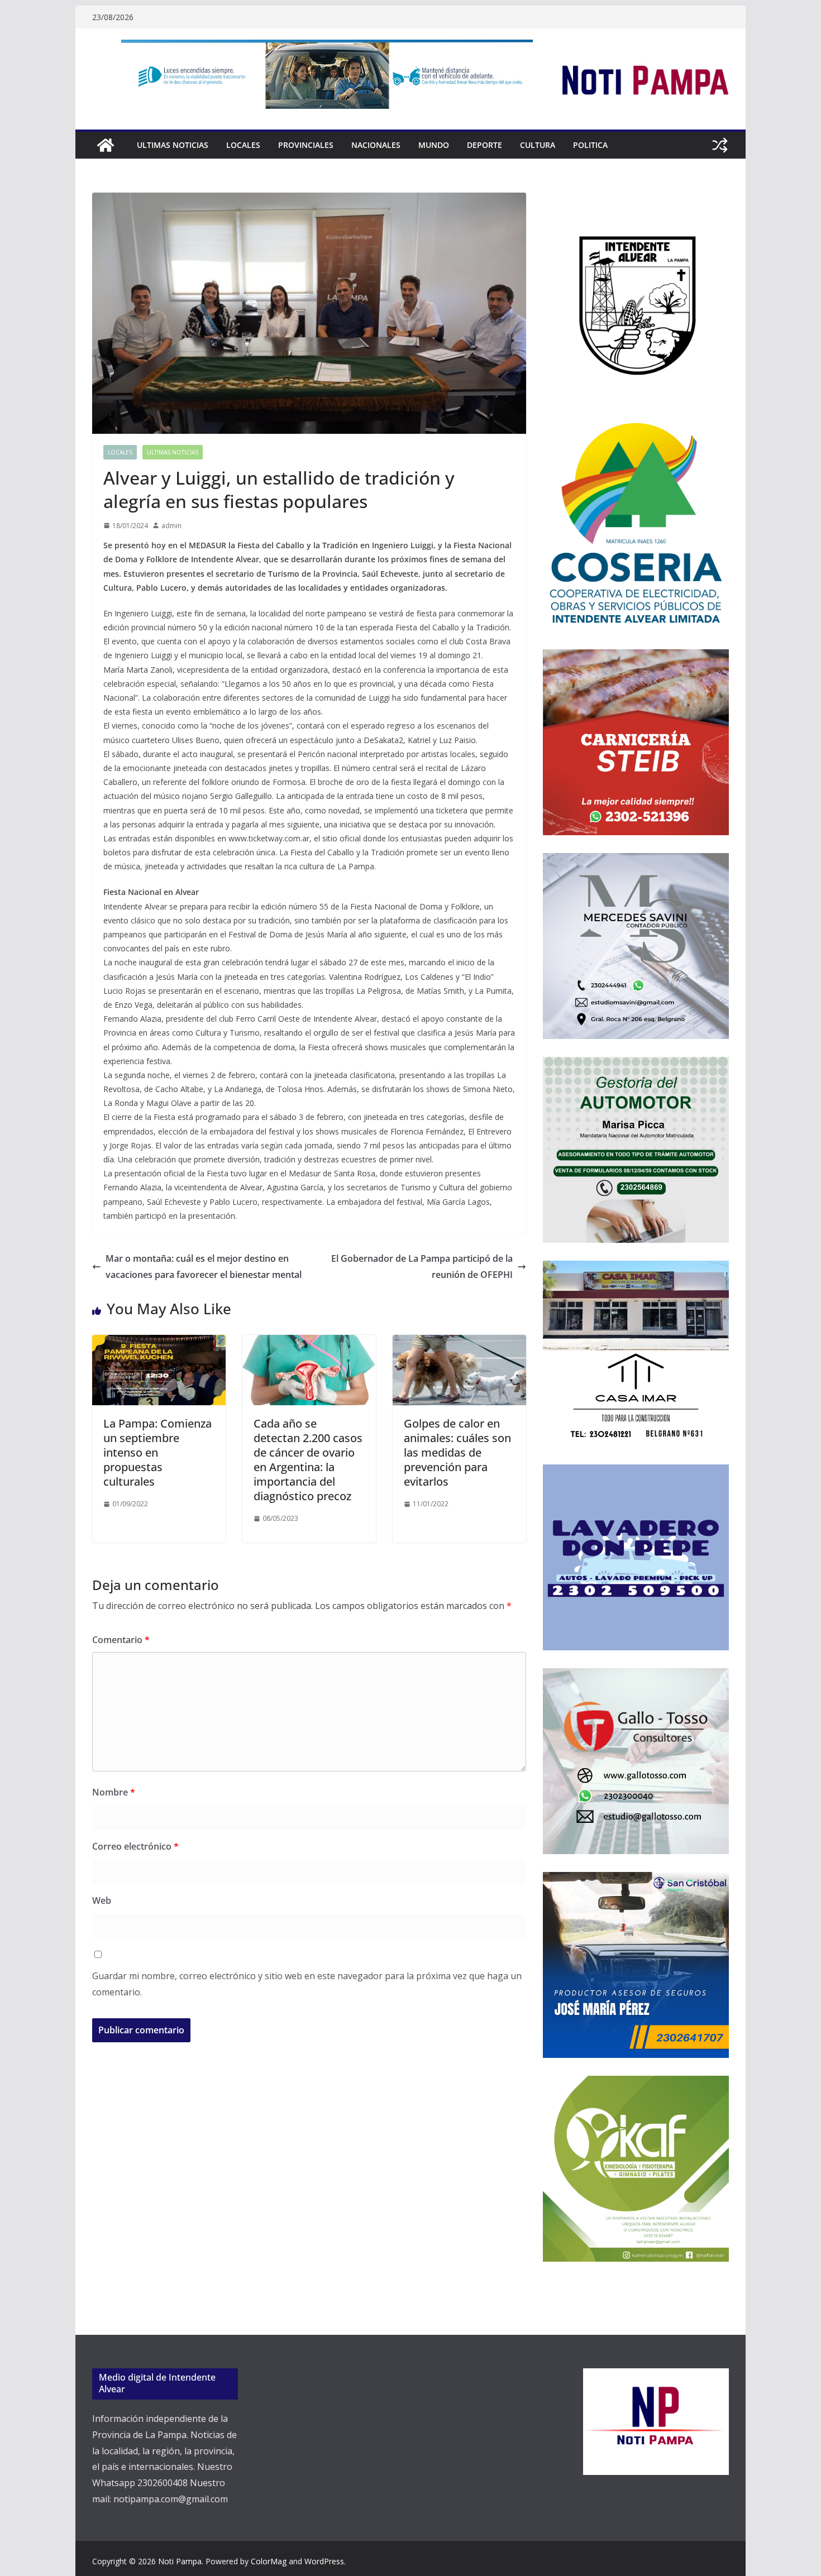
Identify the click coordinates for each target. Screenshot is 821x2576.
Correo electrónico (135, 1846)
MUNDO (434, 145)
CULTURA (538, 145)
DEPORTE (485, 145)
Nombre (114, 1792)
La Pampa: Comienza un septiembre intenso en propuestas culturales (157, 1452)
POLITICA (590, 145)
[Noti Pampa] (106, 145)
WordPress (324, 2561)
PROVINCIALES (306, 145)
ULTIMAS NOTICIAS (173, 145)
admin (171, 526)
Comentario (121, 1640)
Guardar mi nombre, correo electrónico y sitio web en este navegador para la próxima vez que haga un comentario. (307, 1984)
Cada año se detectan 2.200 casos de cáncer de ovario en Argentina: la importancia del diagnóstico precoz (308, 1460)
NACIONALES (376, 145)
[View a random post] (720, 145)
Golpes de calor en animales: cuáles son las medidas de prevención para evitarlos (457, 1452)
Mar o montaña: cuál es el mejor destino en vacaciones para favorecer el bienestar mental (204, 1267)
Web (102, 1900)
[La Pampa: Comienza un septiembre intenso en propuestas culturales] (159, 1343)
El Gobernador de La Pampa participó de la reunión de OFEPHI (422, 1267)
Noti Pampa (180, 2561)
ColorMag (269, 2561)
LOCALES (243, 145)
